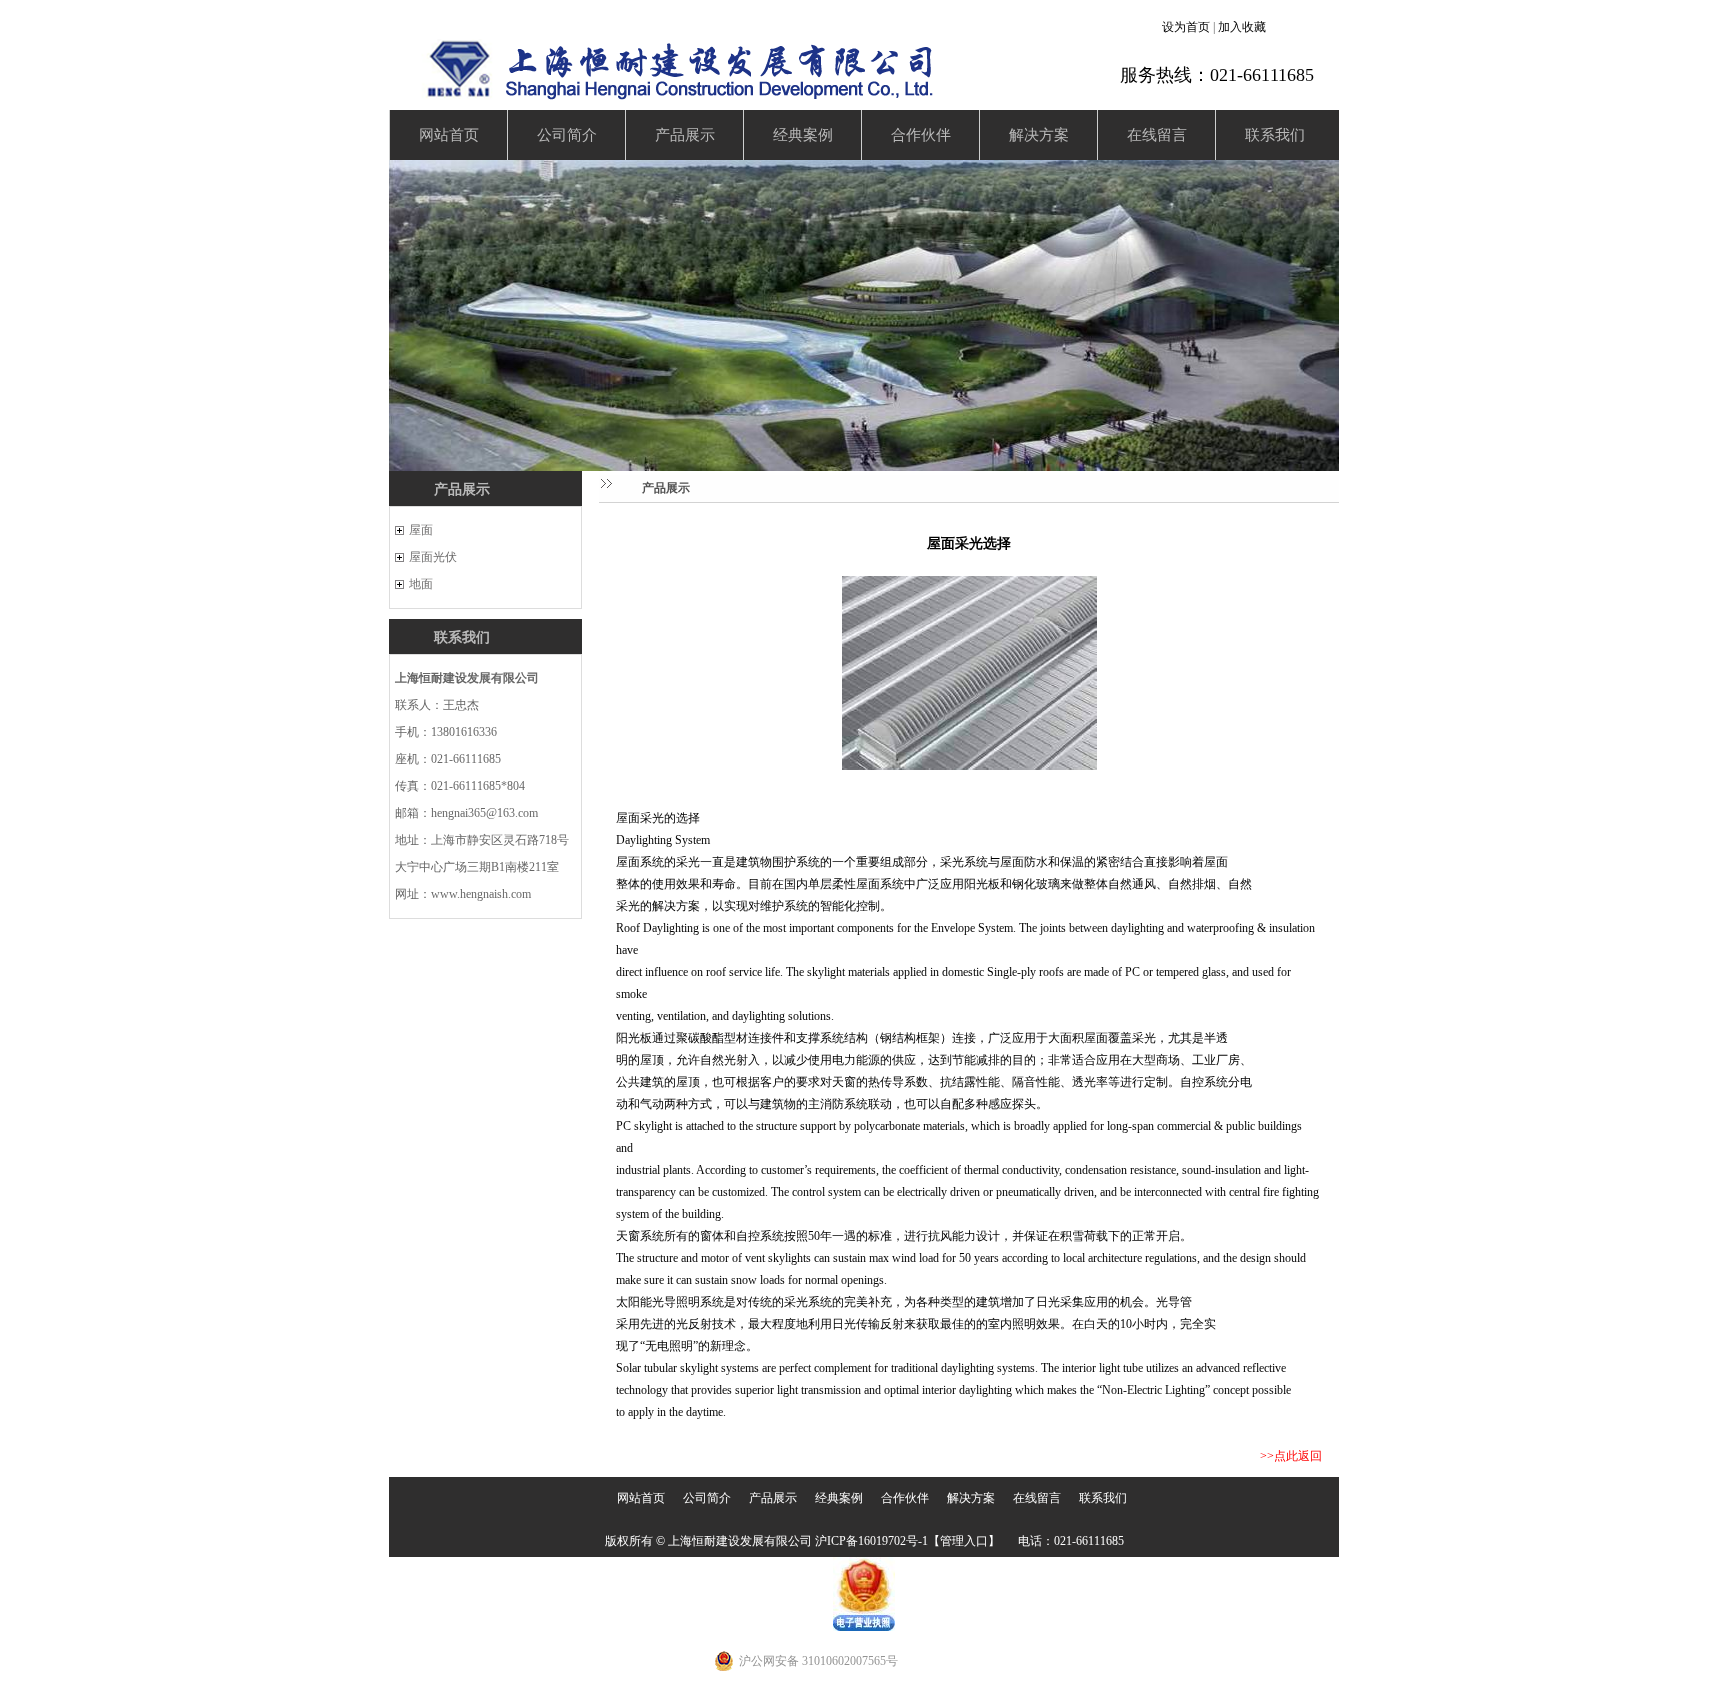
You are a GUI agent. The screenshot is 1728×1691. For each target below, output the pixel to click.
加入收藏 (1242, 27)
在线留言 (1157, 135)
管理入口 (964, 1541)
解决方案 (1039, 135)
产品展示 (685, 135)
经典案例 (803, 135)
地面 (421, 584)
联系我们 (1275, 135)
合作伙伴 (921, 135)
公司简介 (567, 135)
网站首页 (449, 135)
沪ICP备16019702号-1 (871, 1541)
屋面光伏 (433, 557)
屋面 (421, 530)
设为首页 (1186, 27)
